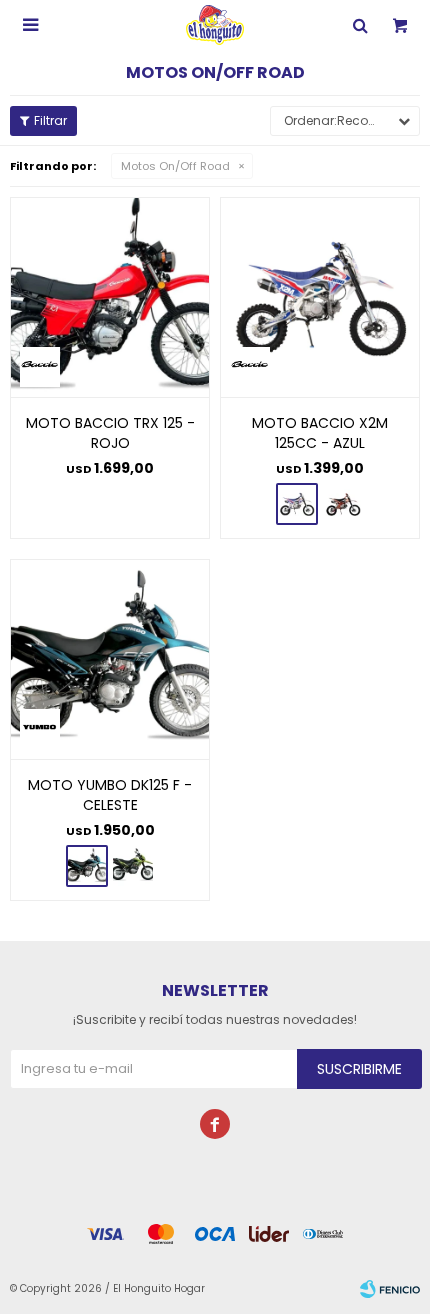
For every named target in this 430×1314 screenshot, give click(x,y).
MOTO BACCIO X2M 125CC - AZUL (320, 433)
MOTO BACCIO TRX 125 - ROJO (110, 433)
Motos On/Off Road (175, 166)
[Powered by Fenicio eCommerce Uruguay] (390, 1289)
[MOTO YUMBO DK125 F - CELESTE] (110, 659)
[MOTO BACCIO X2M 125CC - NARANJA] (343, 504)
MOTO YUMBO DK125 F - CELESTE (110, 795)
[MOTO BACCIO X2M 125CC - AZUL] (320, 297)
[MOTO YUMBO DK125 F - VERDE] (133, 866)
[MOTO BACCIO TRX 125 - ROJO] (110, 297)
